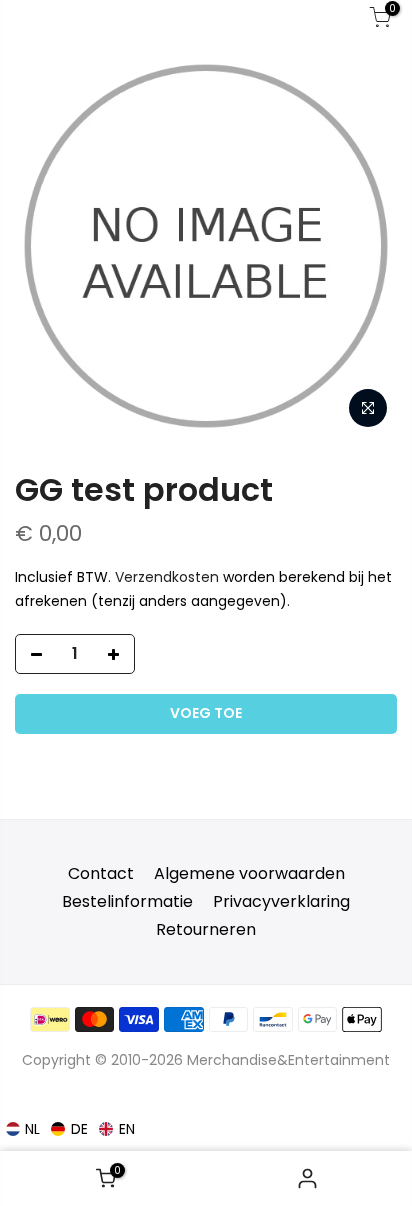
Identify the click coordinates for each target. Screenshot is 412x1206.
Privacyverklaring (281, 901)
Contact (101, 873)
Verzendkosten (167, 577)
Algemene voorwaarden (249, 873)
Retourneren (206, 929)
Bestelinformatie (127, 901)
